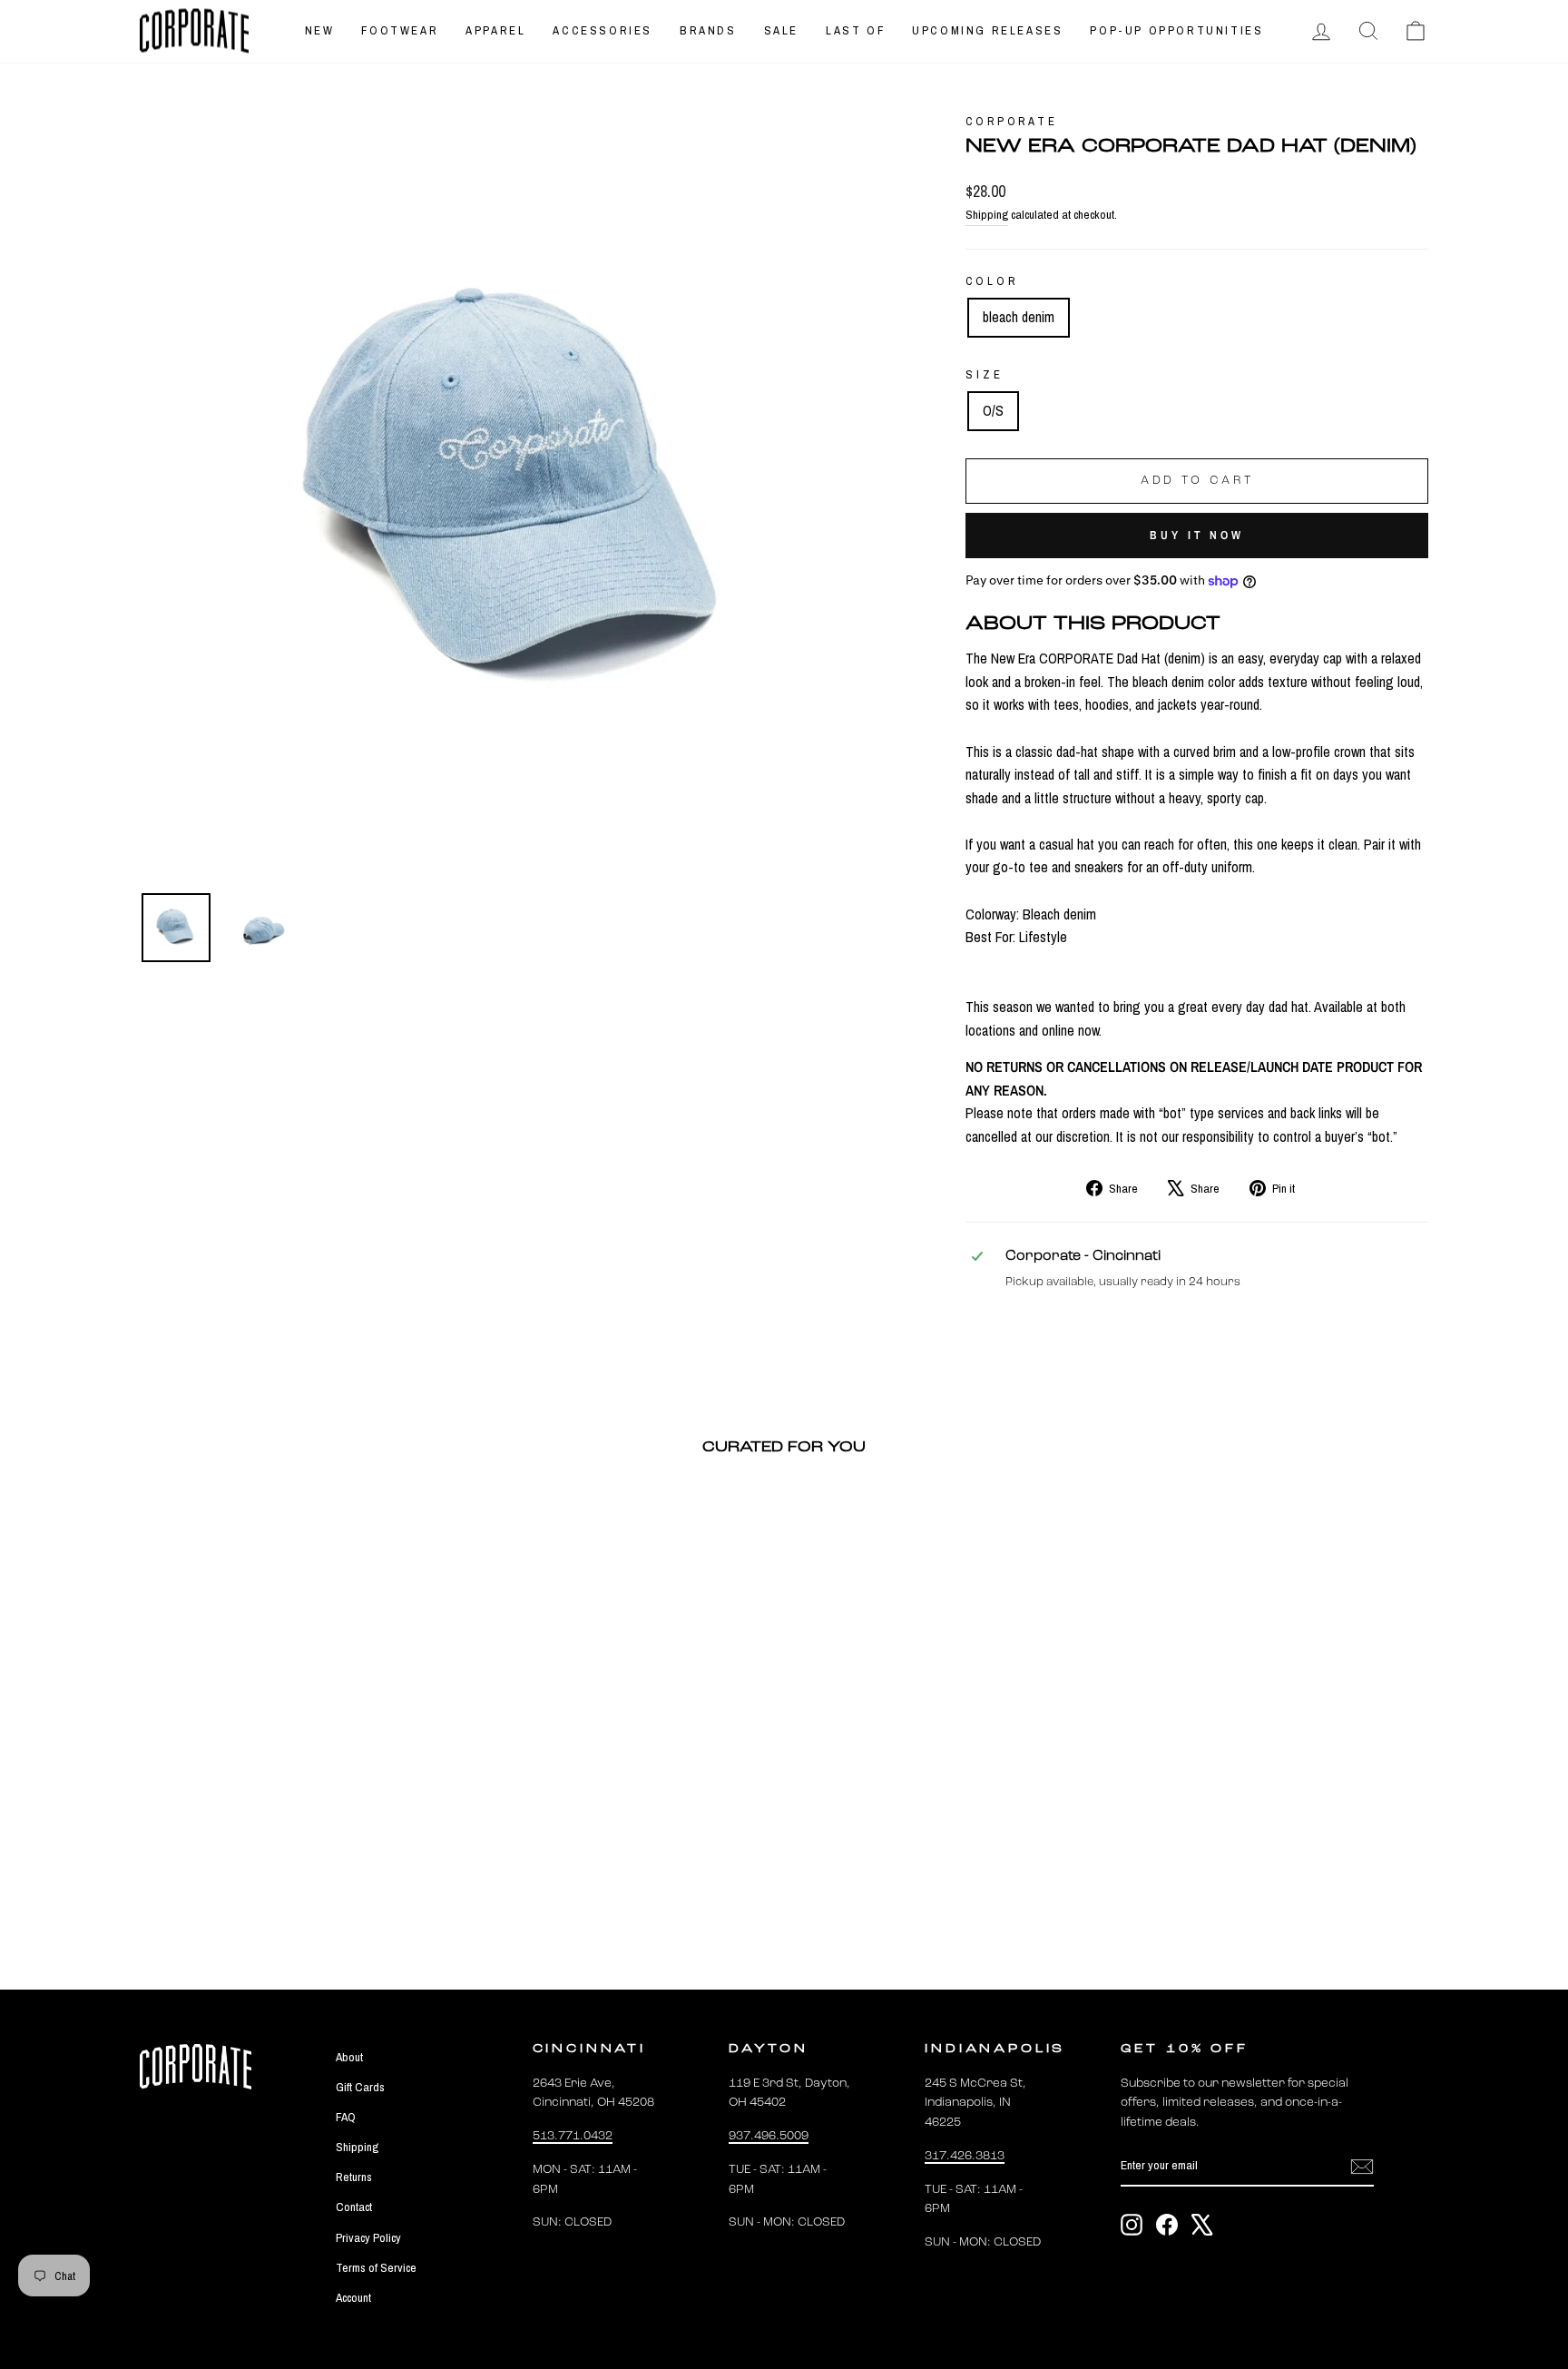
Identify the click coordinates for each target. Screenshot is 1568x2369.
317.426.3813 (965, 2156)
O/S (993, 410)
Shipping (987, 214)
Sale (781, 30)
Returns (354, 2177)
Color (991, 281)
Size (984, 374)
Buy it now (1197, 535)
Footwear (400, 30)
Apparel (495, 30)
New (320, 30)
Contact (354, 2207)
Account (353, 2297)
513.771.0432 (573, 2136)
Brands (708, 30)
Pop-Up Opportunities (1176, 30)
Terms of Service (376, 2267)
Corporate (1012, 121)
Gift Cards (360, 2087)
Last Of (855, 30)
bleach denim (1019, 317)
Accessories (603, 30)
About (349, 2057)
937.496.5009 (769, 2136)
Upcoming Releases (987, 30)
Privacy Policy (368, 2237)
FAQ (346, 2117)
